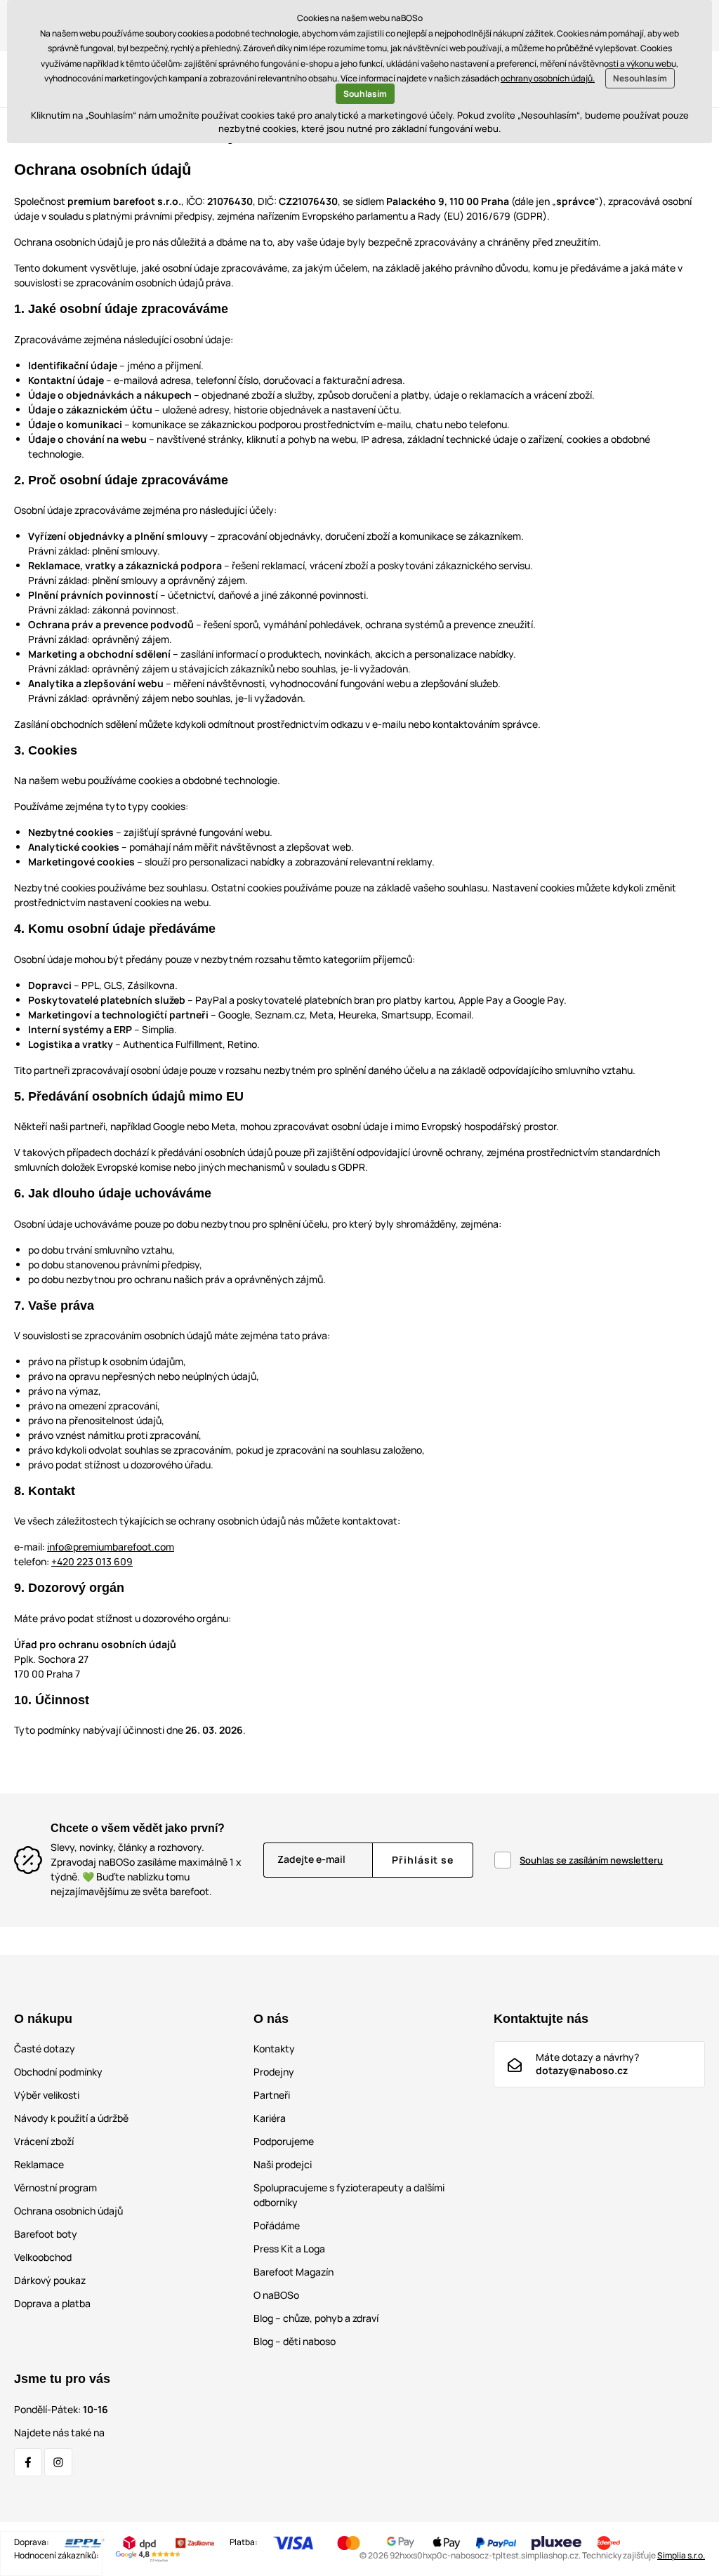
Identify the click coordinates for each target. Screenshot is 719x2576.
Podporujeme (284, 2141)
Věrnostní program (55, 2187)
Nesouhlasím (640, 78)
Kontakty (274, 2049)
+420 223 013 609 (92, 1561)
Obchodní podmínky (58, 2072)
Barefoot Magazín (293, 2272)
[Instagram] (58, 2462)
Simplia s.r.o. (681, 2555)
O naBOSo (276, 2295)
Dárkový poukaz (50, 2280)
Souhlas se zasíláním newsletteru (591, 1860)
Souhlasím (365, 94)
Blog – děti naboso (295, 2341)
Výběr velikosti (47, 2095)
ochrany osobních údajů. (548, 78)
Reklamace (39, 2164)
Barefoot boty (46, 2234)
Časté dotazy (45, 2049)
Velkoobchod (43, 2257)
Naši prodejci (283, 2164)
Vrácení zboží (44, 2141)
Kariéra (270, 2118)
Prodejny (274, 2072)
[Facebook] (28, 2462)
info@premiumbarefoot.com (111, 1547)
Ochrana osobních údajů (68, 2211)
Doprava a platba (52, 2303)
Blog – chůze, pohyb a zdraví (316, 2318)
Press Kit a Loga (289, 2249)
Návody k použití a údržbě (71, 2118)
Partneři (272, 2095)
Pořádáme (277, 2225)
